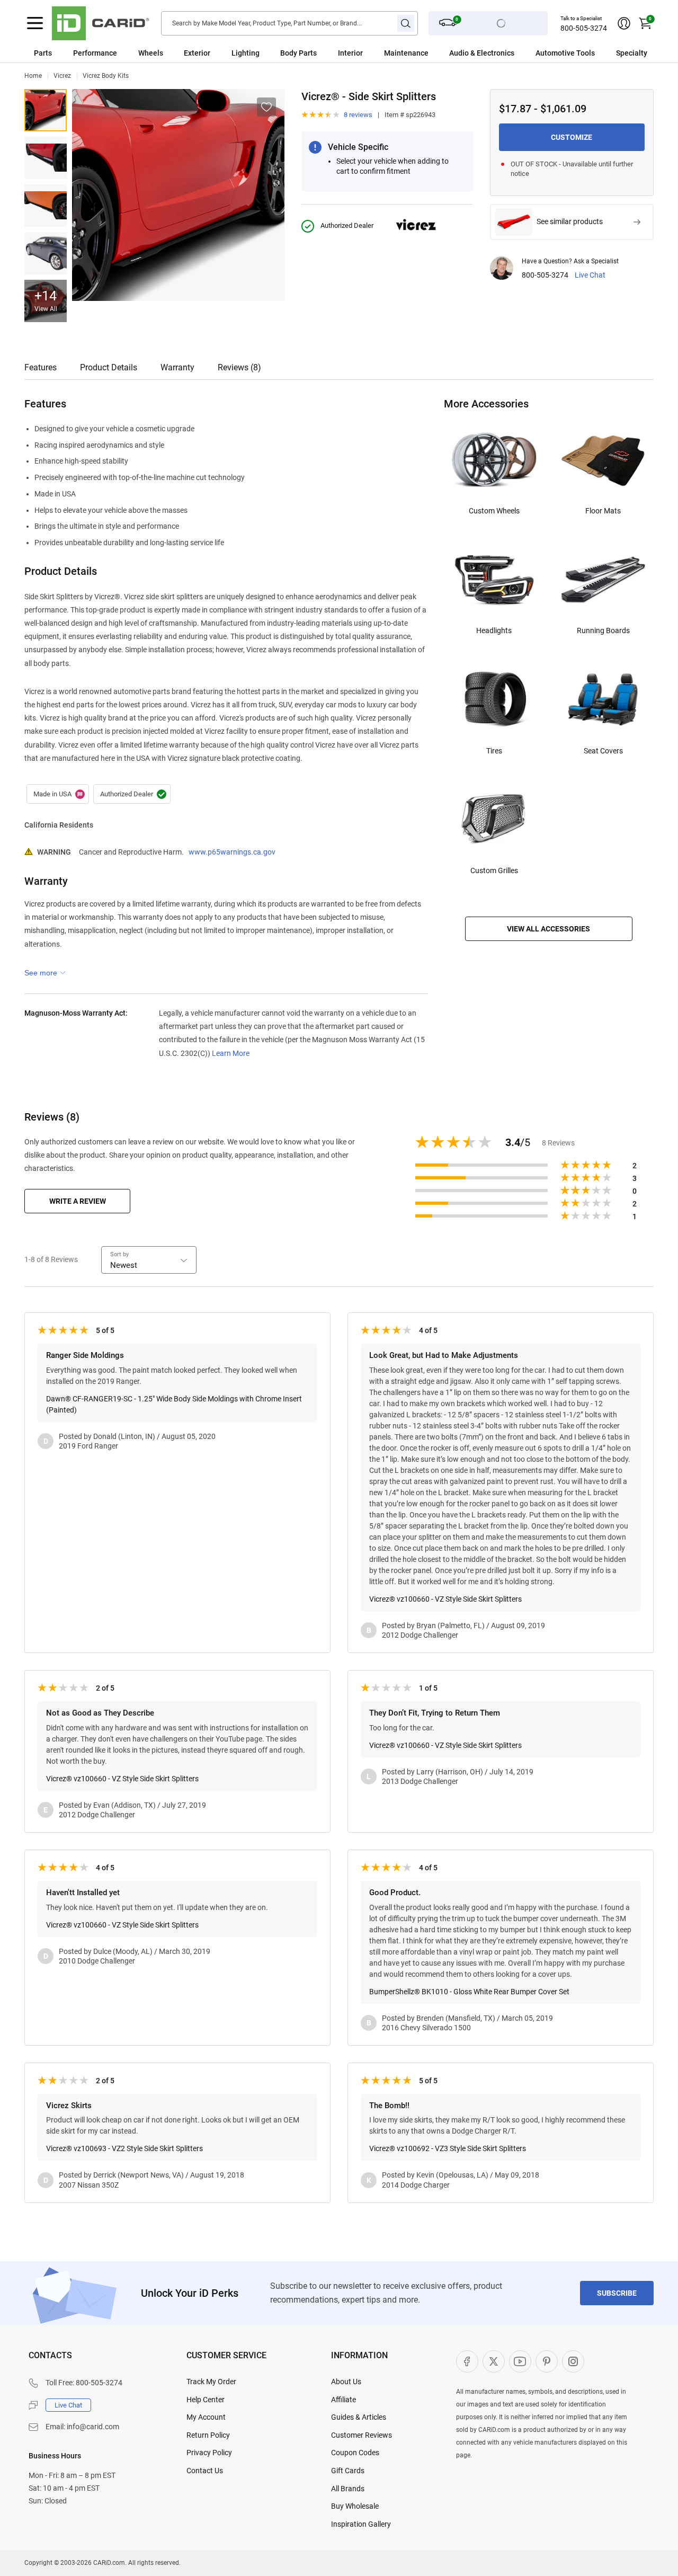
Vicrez (62, 76)
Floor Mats (603, 511)
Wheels (151, 53)
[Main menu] (35, 23)
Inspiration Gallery (361, 2524)
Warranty (177, 367)
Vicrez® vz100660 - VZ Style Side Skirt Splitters (445, 1599)
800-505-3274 (584, 28)
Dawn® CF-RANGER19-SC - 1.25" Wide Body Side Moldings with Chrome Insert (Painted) (174, 1404)
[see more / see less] (45, 973)
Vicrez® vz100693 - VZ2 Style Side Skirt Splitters (124, 2148)
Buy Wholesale (355, 2506)
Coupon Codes (355, 2453)
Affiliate (344, 2400)
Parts (43, 53)
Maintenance (406, 53)
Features (41, 367)
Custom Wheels (494, 511)
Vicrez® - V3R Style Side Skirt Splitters (46, 253)
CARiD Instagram (573, 2361)
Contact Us (205, 2471)
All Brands (348, 2489)
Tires (494, 751)
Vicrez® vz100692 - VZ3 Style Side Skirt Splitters (448, 2148)
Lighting (246, 53)
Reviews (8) (239, 367)
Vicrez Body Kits (106, 76)
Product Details (109, 367)
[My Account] (624, 23)
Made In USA (58, 794)
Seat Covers (603, 751)
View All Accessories (548, 929)
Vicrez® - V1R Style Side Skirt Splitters (46, 158)
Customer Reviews (362, 2435)
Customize (572, 137)
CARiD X (494, 2361)
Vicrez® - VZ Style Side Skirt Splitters (46, 110)
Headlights (494, 630)
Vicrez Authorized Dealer (132, 794)
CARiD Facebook (467, 2361)
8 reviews (358, 115)
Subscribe (617, 2293)
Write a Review (78, 1201)
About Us (346, 2382)
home (33, 76)
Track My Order (211, 2382)
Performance (95, 53)
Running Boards (603, 630)
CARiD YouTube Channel (520, 2361)
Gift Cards (348, 2471)
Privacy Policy (209, 2453)
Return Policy (208, 2435)
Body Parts (298, 53)
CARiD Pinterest (547, 2361)
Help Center (206, 2400)
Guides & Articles (359, 2417)
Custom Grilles (494, 870)
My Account (206, 2417)
